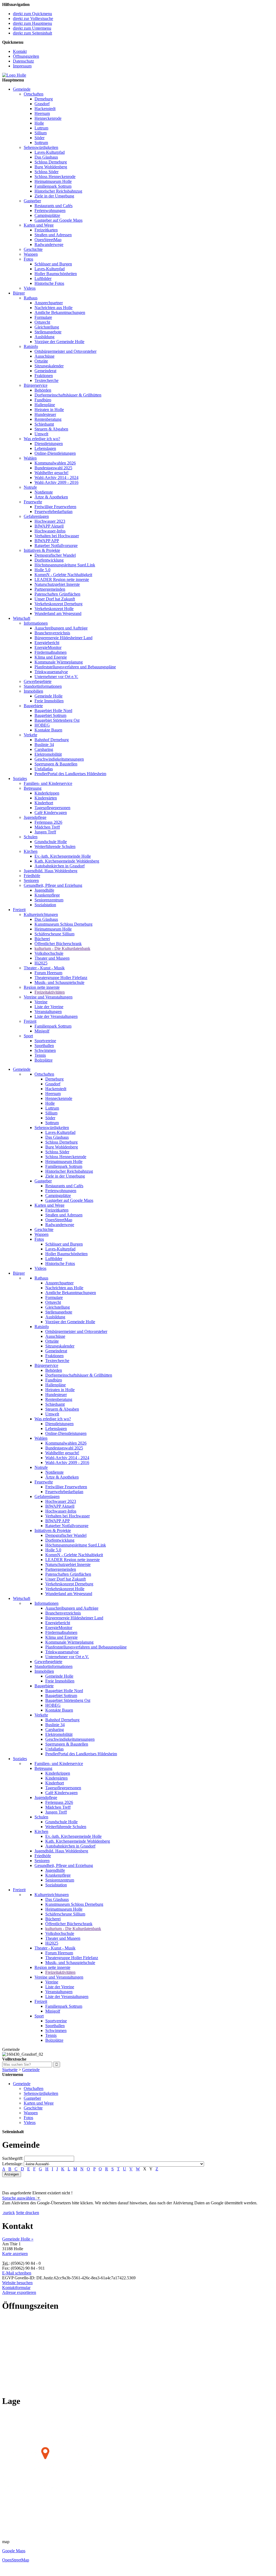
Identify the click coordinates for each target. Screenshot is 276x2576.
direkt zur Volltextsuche (33, 18)
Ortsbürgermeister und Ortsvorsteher (65, 351)
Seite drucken (27, 2213)
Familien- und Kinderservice (48, 783)
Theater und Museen (52, 958)
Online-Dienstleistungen (55, 453)
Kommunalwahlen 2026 (55, 463)
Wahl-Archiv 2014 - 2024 (56, 478)
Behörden (43, 390)
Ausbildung (44, 337)
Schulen (31, 837)
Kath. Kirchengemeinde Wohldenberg (67, 861)
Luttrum (41, 128)
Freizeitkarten (46, 230)
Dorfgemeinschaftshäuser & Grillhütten (68, 395)
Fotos (28, 259)
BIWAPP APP (47, 541)
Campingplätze (47, 215)
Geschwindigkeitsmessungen (59, 759)
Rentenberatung (48, 419)
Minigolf (42, 1031)
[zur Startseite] (14, 75)
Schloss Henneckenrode (55, 177)
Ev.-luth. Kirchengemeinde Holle (63, 856)
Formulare (43, 317)
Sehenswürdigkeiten (41, 147)
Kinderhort (44, 803)
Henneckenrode (48, 118)
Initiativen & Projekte (42, 550)
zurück (9, 2213)
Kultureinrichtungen (41, 914)
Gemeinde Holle (49, 696)
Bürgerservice (36, 385)
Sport (28, 1036)
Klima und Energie (51, 657)
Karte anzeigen (15, 2254)
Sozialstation (45, 905)
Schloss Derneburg (51, 162)
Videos (30, 288)
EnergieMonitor (48, 647)
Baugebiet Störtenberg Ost (57, 720)
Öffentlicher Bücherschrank (58, 944)
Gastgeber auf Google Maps (58, 220)
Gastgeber (32, 201)
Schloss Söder (46, 172)
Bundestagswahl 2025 (53, 468)
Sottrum (41, 143)
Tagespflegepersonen (52, 808)
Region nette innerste (42, 987)
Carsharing (44, 749)
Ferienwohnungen (50, 211)
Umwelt (41, 434)
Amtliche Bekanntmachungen (60, 312)
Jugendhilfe (44, 890)
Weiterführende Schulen (55, 846)
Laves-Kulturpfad (50, 152)
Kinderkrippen (47, 793)
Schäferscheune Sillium (54, 934)
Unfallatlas (44, 769)
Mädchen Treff (47, 827)
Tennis (40, 1055)
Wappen (31, 254)
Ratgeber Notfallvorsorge (56, 545)
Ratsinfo (31, 346)
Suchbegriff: (13, 2158)
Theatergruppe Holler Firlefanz (61, 978)
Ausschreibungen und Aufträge (61, 628)
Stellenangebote (48, 332)
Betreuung (33, 788)
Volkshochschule (49, 953)
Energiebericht (47, 643)
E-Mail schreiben (17, 2273)
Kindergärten (46, 798)
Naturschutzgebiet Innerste (57, 584)
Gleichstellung (47, 327)
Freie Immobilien (49, 701)
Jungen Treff (45, 832)
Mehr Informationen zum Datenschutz (34, 2208)
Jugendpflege (35, 817)
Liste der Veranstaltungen (56, 1016)
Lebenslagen (45, 448)
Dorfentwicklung (49, 560)
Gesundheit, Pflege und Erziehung (53, 885)
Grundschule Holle (51, 842)
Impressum (22, 66)
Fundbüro (43, 400)
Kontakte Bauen (48, 730)
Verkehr (30, 735)
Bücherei (42, 939)
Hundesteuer (45, 414)
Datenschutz (23, 61)
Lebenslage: (12, 2164)
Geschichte (33, 249)
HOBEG (42, 725)
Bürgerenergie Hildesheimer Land (63, 638)
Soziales (20, 779)
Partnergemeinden (50, 589)
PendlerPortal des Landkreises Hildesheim (70, 774)
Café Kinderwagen (51, 813)
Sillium (41, 133)
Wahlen (30, 458)
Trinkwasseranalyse (51, 672)
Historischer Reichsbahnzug (58, 191)
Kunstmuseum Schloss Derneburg (63, 924)
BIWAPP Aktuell (49, 526)
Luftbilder (43, 278)
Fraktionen (44, 376)
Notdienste (44, 492)
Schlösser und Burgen (53, 264)
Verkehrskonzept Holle (54, 609)
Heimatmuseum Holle (53, 181)
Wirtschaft (22, 618)
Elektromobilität (48, 754)
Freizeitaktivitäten (50, 992)
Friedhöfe (32, 876)
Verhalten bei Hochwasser (57, 536)
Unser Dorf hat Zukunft (55, 599)
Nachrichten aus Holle (54, 308)
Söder (39, 138)
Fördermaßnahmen (51, 652)
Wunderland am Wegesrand (58, 613)
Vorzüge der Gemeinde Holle (59, 342)
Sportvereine (45, 1041)
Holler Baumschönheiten (56, 274)
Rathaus (31, 298)
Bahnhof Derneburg (52, 740)
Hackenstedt (45, 109)
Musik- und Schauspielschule (59, 982)
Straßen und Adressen (53, 235)
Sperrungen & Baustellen (56, 764)
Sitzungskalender (49, 366)
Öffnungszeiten (26, 56)
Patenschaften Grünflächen (57, 594)
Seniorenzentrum (49, 900)
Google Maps (14, 2551)
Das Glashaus (46, 157)
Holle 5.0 (42, 570)
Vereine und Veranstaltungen (48, 997)
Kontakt (20, 51)
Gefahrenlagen (36, 516)
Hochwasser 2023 (50, 521)
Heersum (42, 113)
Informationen (36, 623)
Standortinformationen (43, 686)
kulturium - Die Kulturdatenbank (62, 948)
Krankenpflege (47, 895)
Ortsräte (41, 361)
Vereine (41, 1002)
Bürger (19, 293)
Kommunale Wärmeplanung (59, 662)
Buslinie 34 (44, 745)
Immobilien (33, 691)
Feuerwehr (33, 502)
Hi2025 (41, 963)
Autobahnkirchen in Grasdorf (60, 866)
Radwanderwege (49, 244)
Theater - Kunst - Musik (44, 968)
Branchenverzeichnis (52, 633)
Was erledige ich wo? (42, 439)
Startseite (10, 2070)
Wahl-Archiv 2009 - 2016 (56, 482)
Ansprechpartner (49, 303)
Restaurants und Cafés (54, 206)
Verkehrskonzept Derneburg (58, 604)
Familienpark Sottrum (53, 186)
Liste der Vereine (49, 1007)
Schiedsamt (44, 424)
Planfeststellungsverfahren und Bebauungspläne (75, 667)
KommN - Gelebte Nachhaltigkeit (63, 575)
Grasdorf (42, 104)
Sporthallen (44, 1046)
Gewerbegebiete (38, 681)
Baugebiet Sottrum (50, 715)
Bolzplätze (44, 1060)
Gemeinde (22, 89)
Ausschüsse (44, 356)
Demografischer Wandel (55, 555)
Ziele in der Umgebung (54, 196)
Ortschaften (34, 94)
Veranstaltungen (48, 1012)
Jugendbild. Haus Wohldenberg (51, 871)
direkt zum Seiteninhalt (32, 33)
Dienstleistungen (49, 444)
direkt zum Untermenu (32, 28)
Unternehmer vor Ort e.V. (56, 677)
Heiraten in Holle (49, 410)
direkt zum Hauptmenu (32, 23)
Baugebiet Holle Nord (53, 711)
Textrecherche (46, 380)
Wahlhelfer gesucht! (51, 473)
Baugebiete (33, 706)
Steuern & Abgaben (51, 429)
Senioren (31, 880)
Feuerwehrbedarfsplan (54, 512)
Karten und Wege (39, 225)
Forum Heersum (48, 973)
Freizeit (19, 910)
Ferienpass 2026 (48, 822)
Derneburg (44, 99)
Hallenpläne (45, 405)
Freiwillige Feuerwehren (55, 507)
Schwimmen (45, 1050)
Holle (39, 123)
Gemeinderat (45, 371)
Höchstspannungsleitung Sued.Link (65, 565)
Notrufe (30, 487)
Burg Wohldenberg (51, 167)
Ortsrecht (42, 322)
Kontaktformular (16, 2288)
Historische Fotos (49, 283)
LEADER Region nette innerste (62, 579)
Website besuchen (17, 2283)
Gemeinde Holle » (18, 2239)
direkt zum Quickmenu (32, 14)
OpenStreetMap (48, 240)
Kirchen (31, 851)
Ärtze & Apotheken (51, 497)
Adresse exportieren (19, 2292)
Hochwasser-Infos (50, 531)
